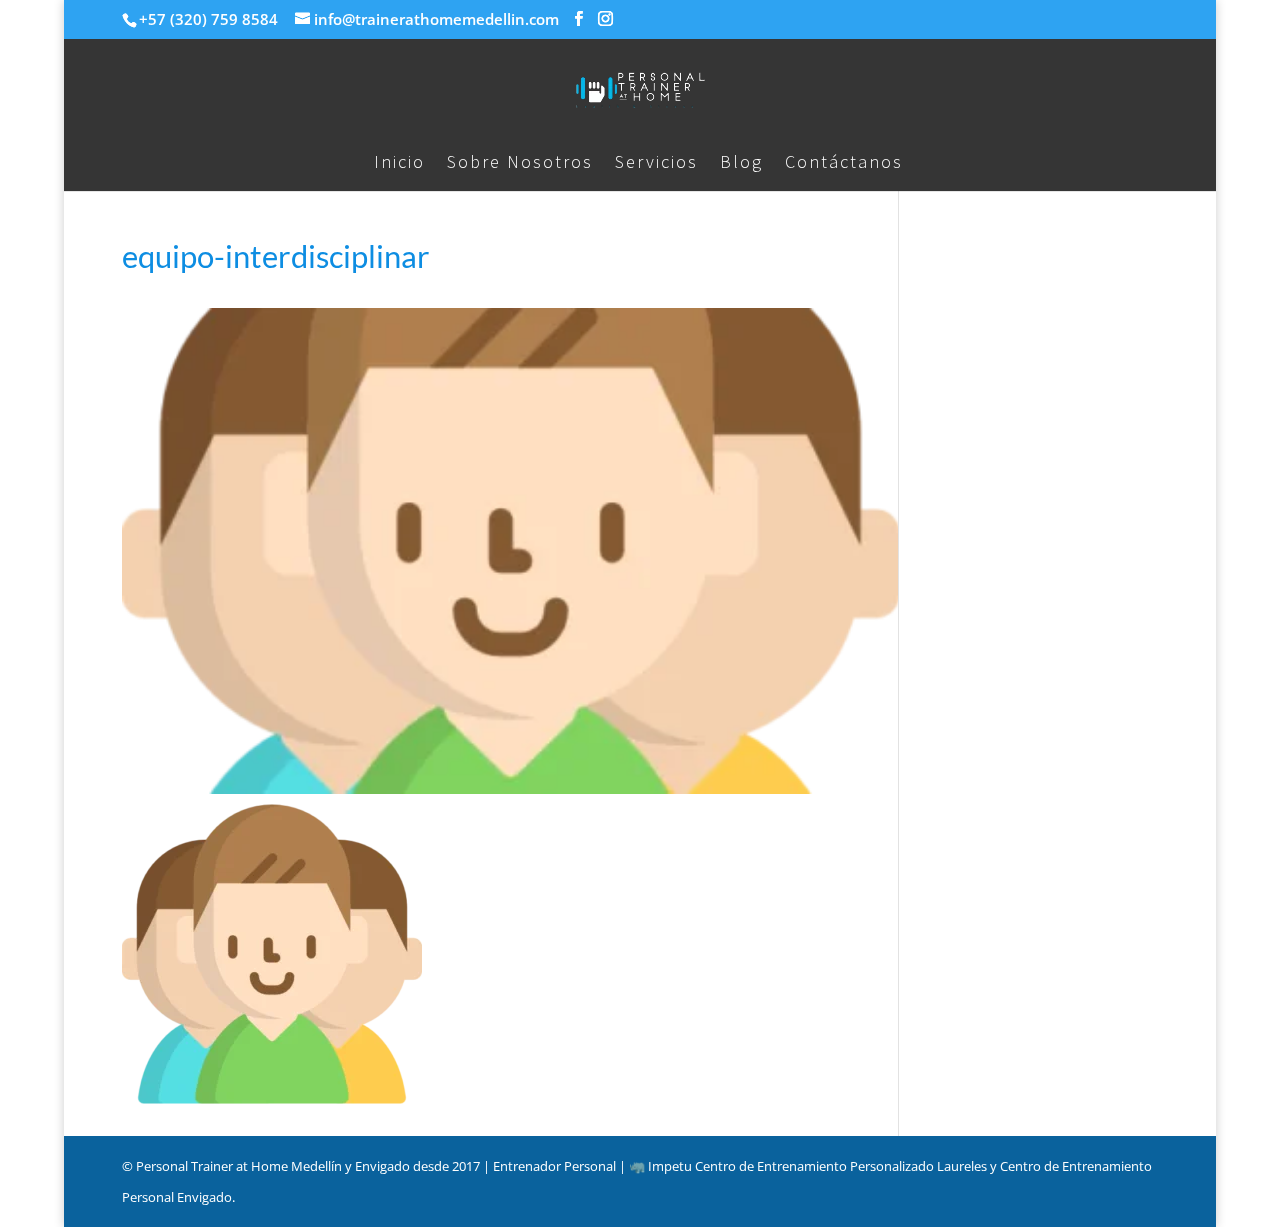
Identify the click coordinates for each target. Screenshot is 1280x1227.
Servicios (656, 164)
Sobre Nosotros (520, 164)
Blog (741, 164)
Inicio (399, 164)
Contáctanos (844, 164)
